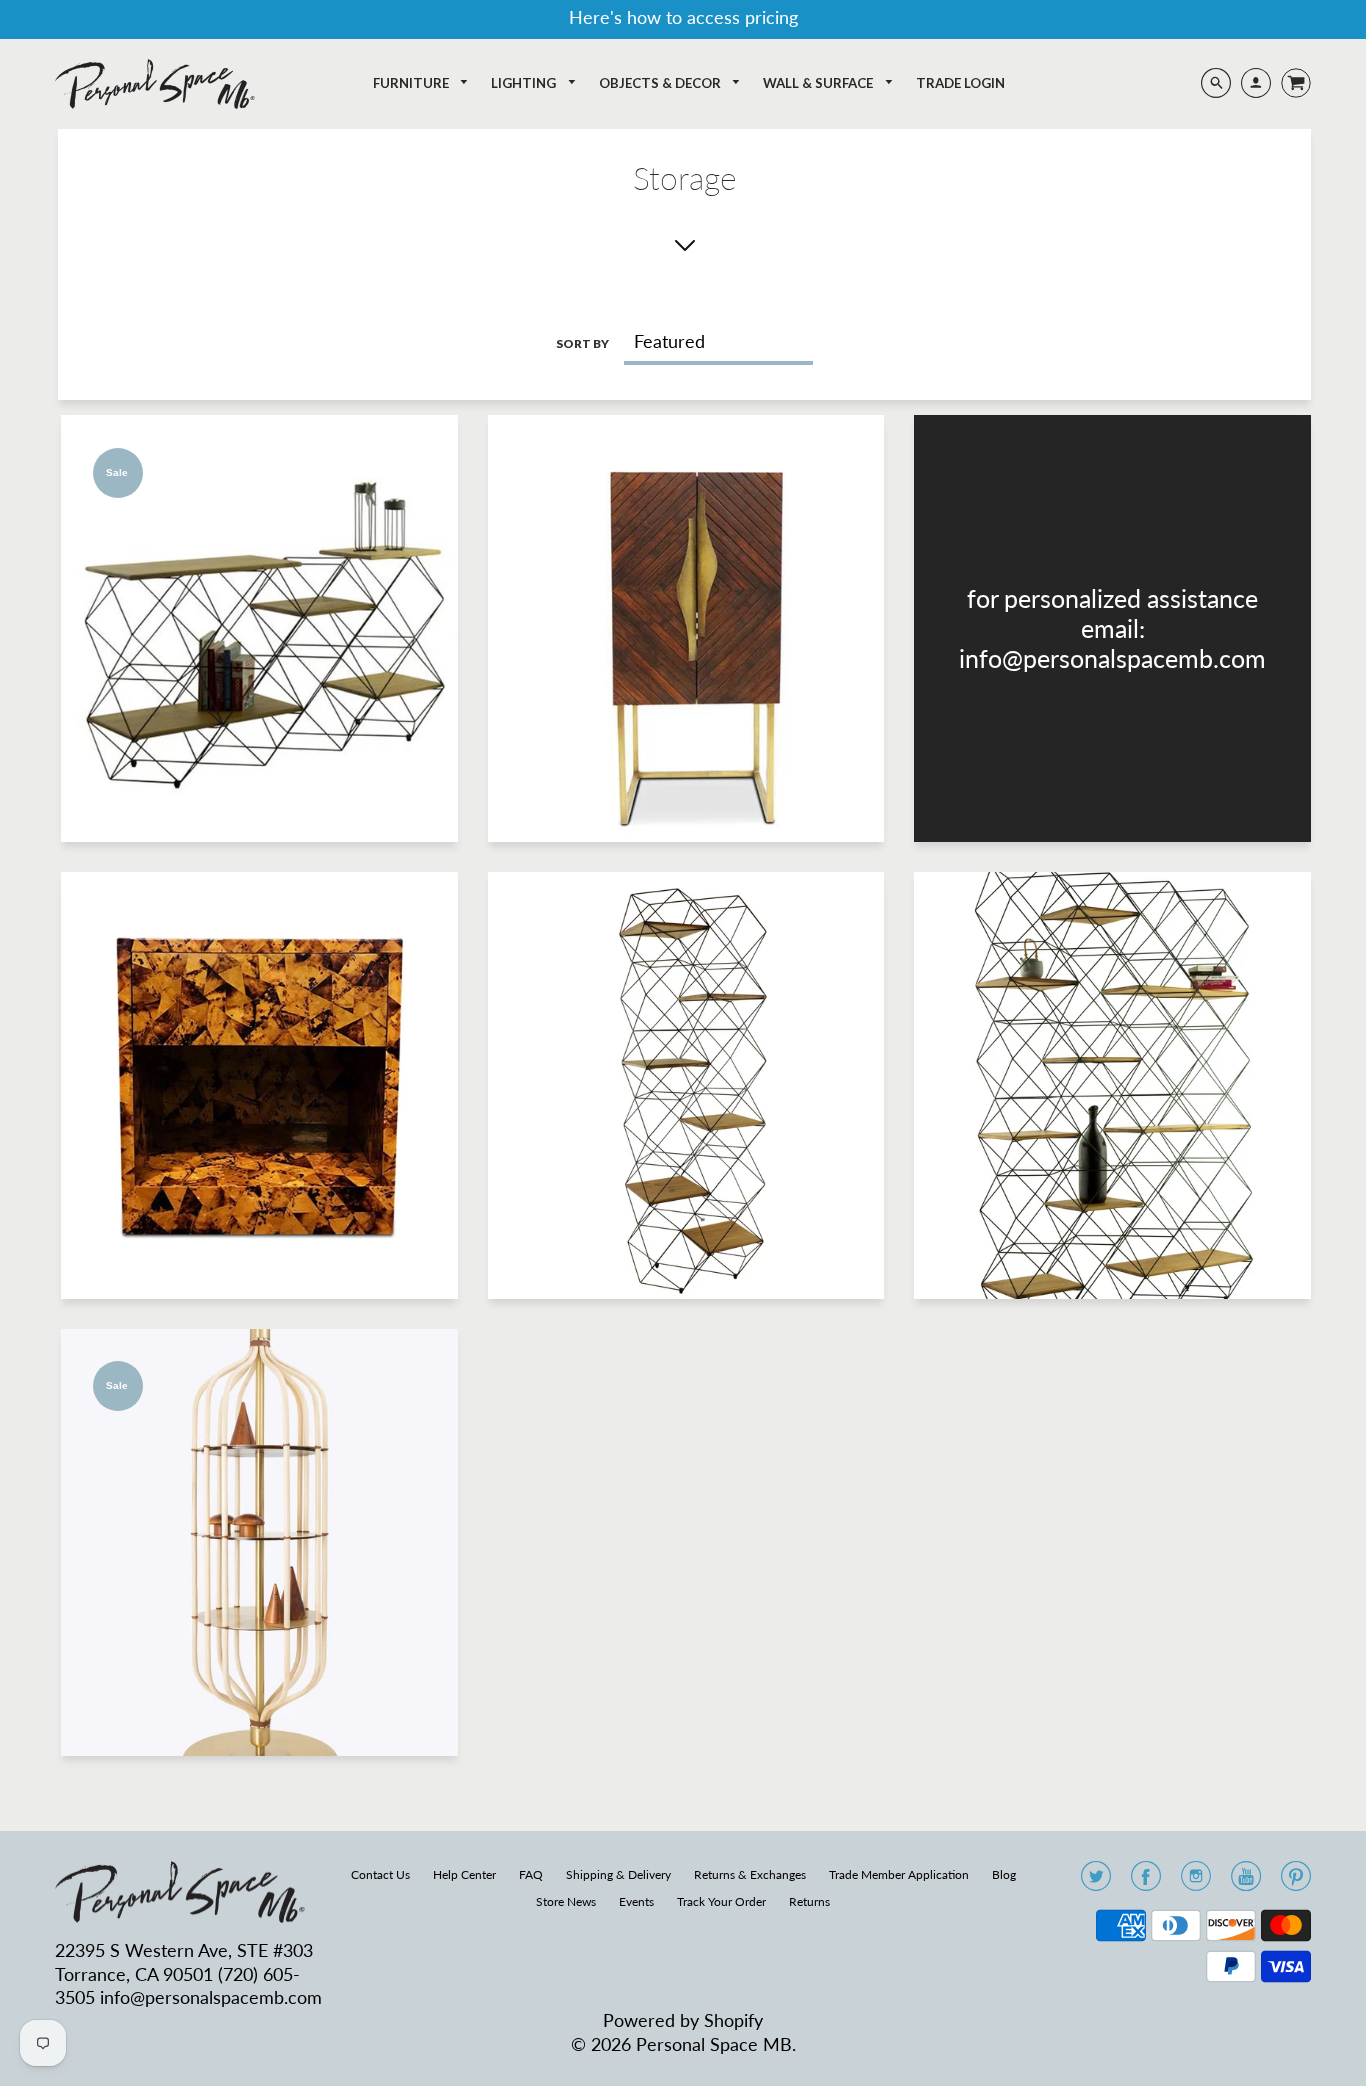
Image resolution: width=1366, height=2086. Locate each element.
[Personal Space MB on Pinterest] (1296, 1882)
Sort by (582, 343)
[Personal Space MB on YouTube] (1246, 1882)
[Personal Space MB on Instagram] (1196, 1882)
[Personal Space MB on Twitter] (1096, 1882)
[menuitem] (421, 83)
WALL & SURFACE (819, 83)
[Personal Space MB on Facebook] (1146, 1882)
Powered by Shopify (683, 2020)
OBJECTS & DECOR (661, 83)
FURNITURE (412, 83)
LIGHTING (525, 83)
